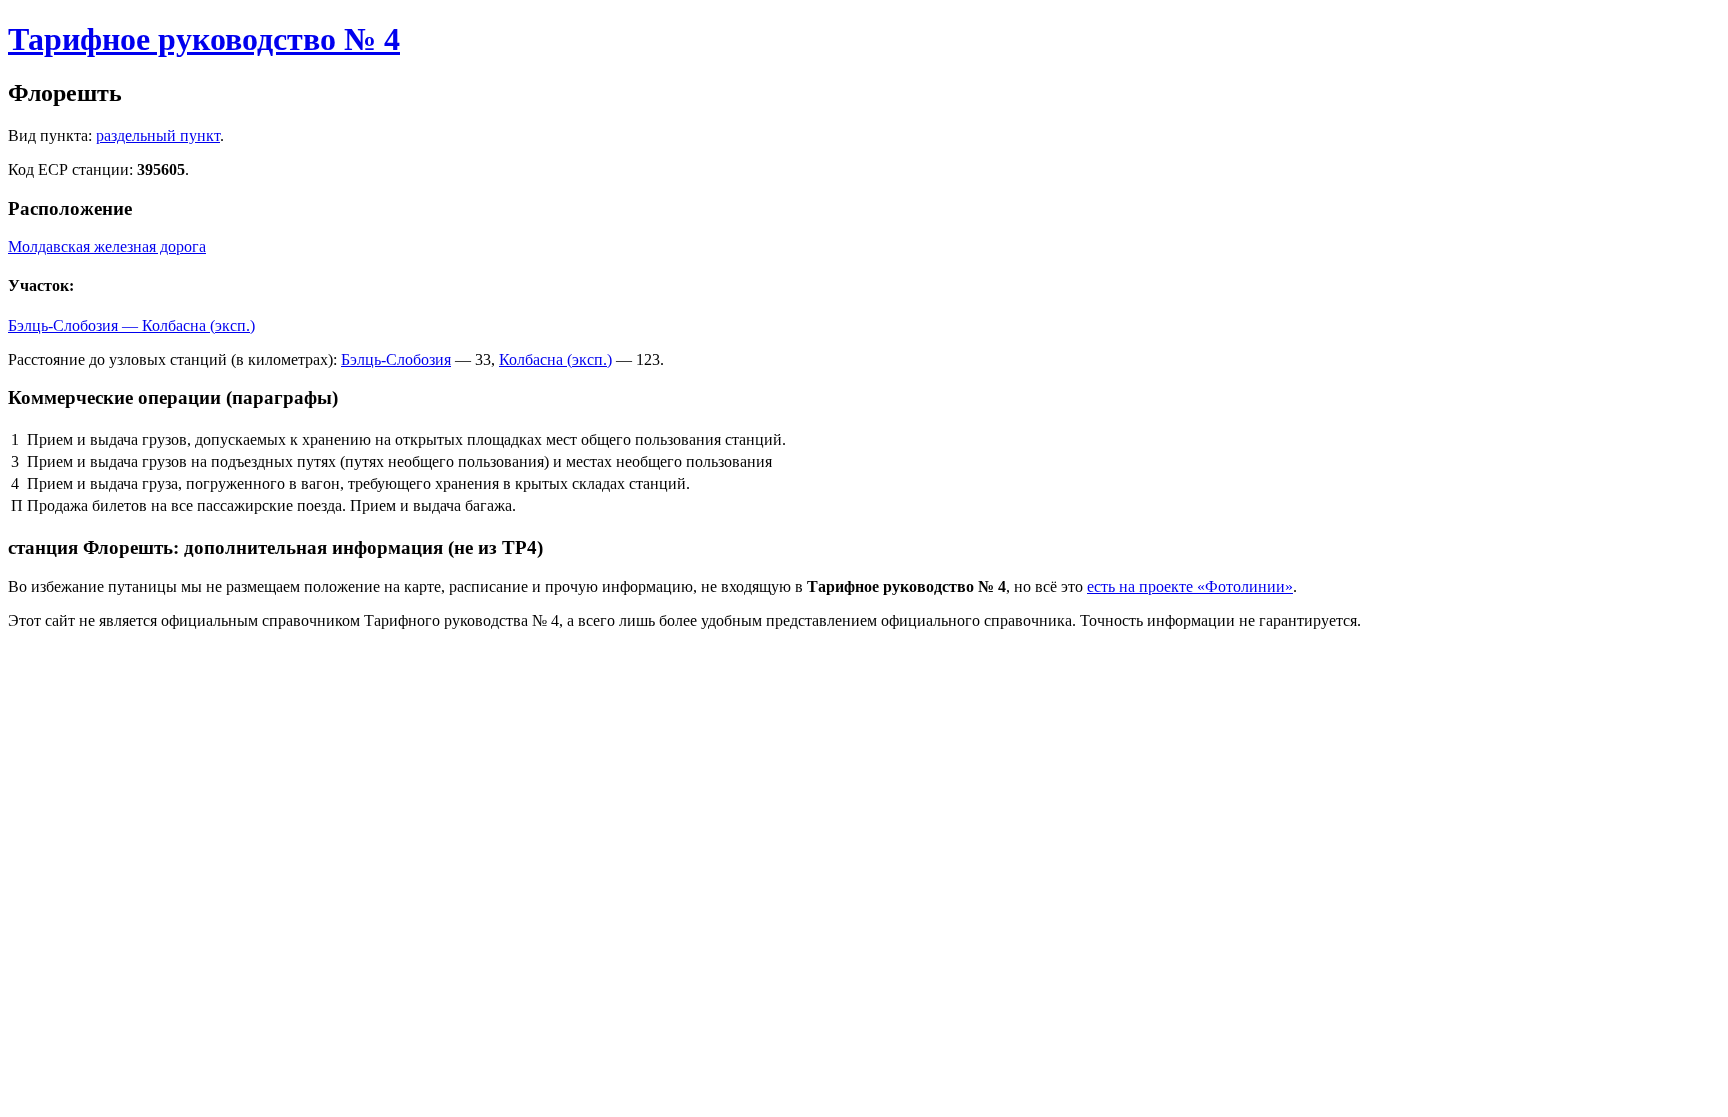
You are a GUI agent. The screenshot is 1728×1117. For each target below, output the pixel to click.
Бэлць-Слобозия (396, 359)
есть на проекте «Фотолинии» (1190, 586)
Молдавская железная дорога (107, 246)
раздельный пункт (158, 135)
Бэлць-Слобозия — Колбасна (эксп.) (131, 325)
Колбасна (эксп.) (555, 359)
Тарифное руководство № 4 (204, 39)
